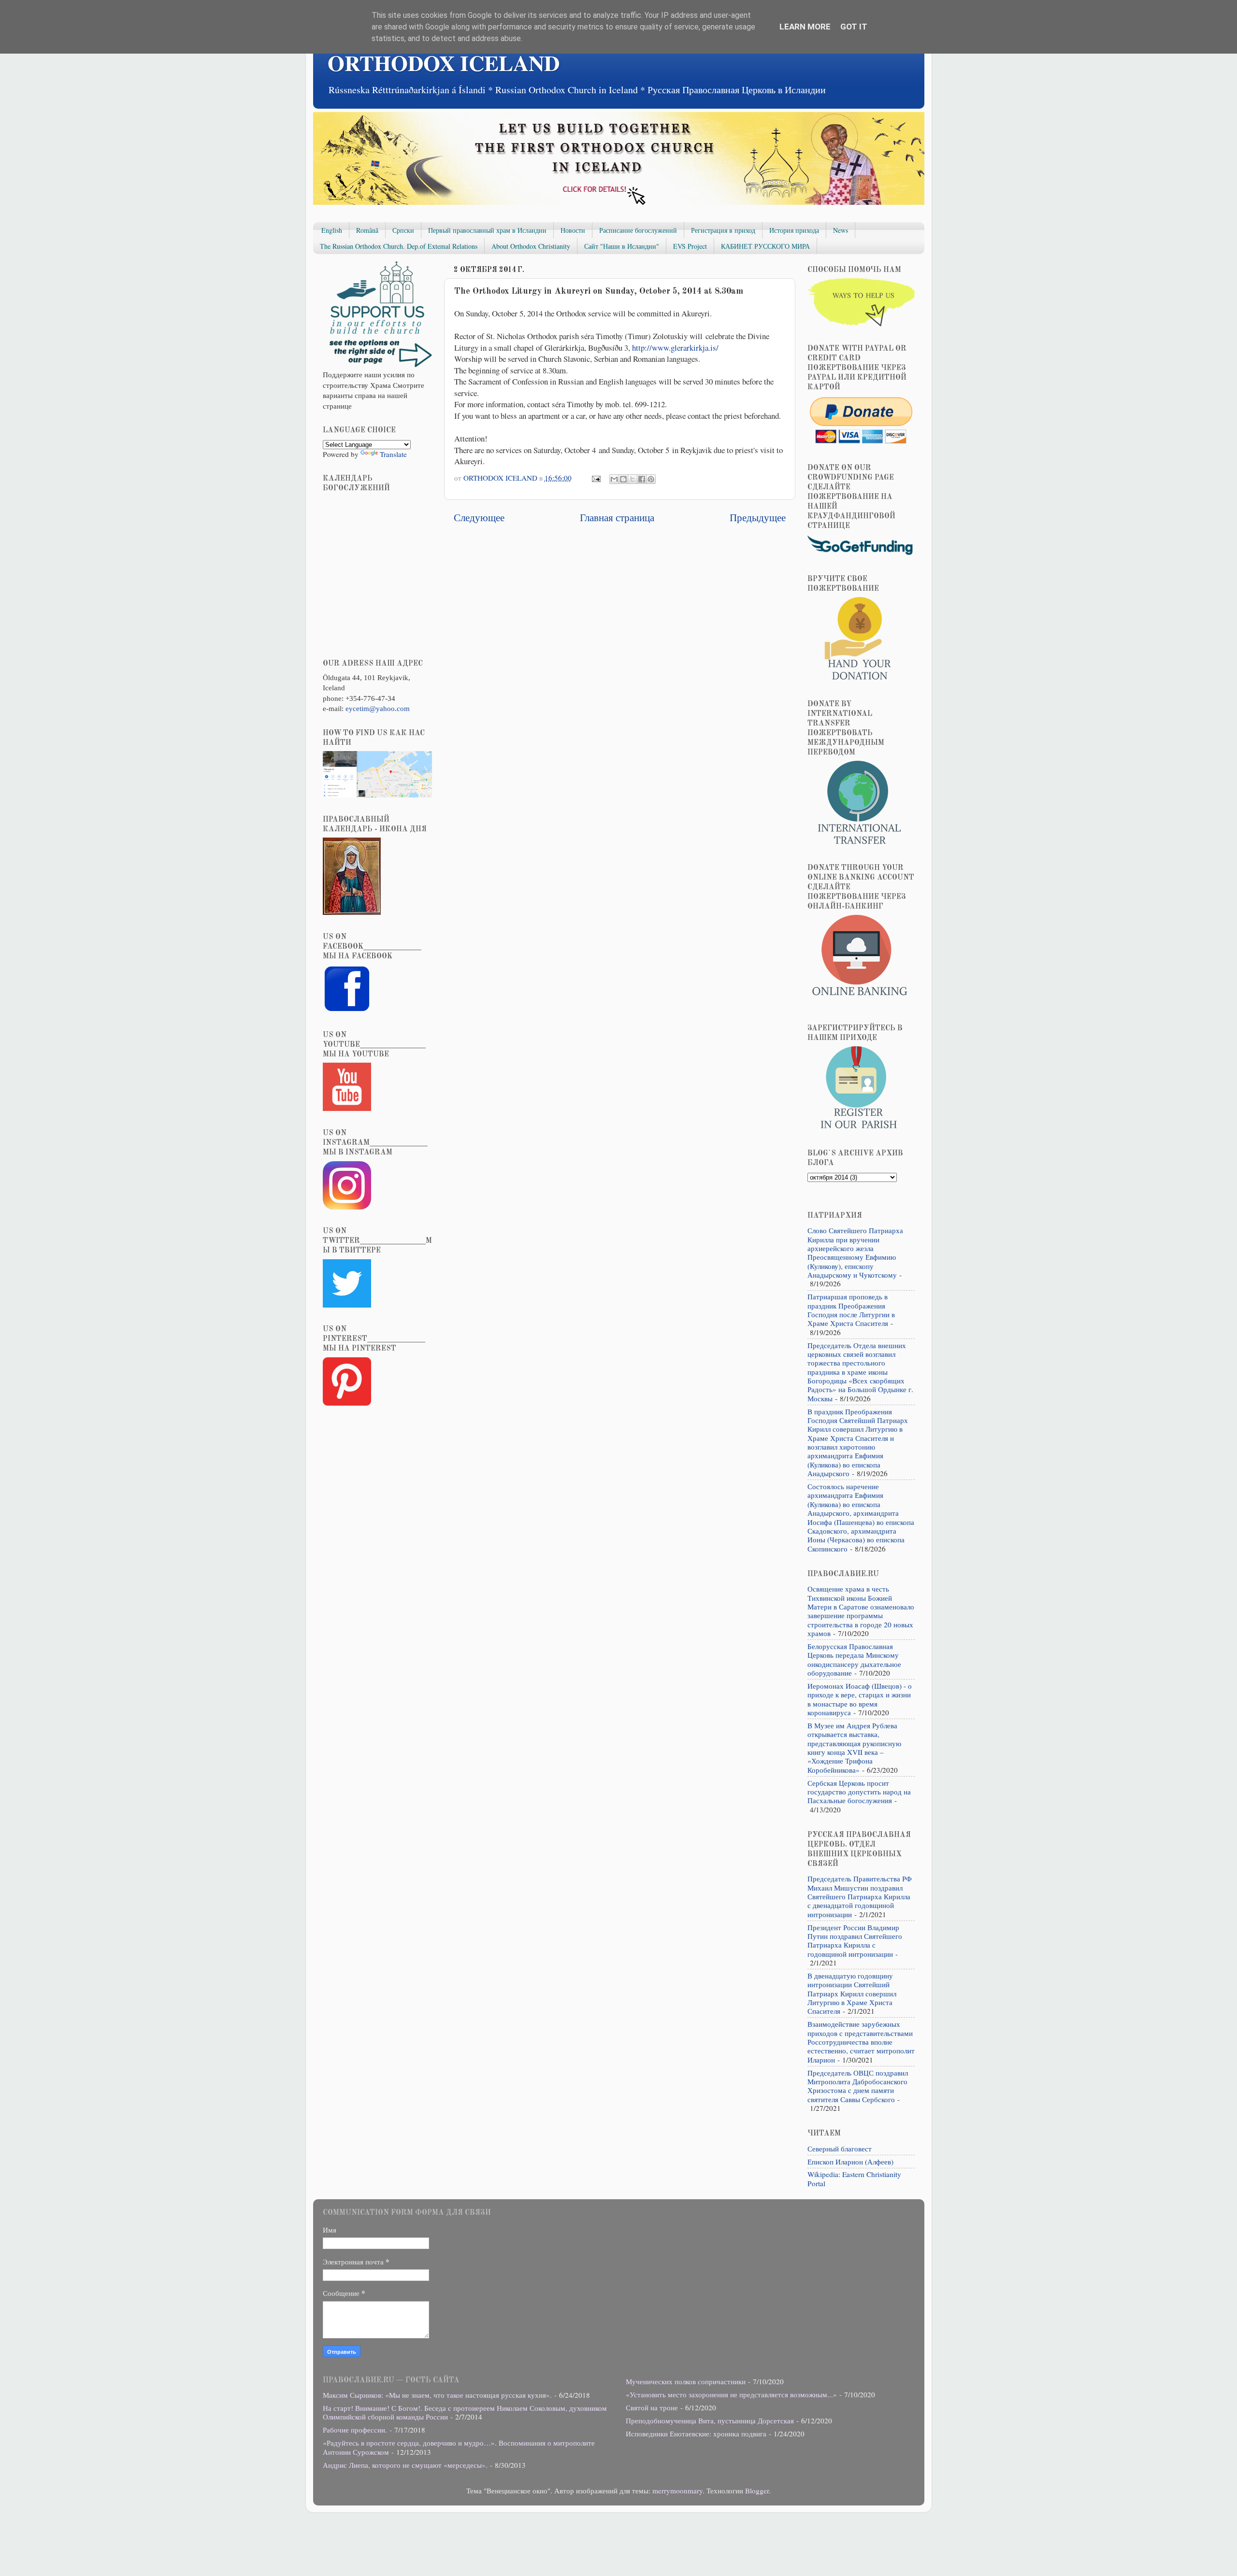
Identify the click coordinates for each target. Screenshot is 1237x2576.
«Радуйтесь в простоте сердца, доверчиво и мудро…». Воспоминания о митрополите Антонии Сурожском (459, 2447)
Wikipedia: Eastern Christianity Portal (854, 2178)
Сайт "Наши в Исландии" (622, 246)
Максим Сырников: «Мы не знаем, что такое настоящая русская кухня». (437, 2395)
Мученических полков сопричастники (686, 2381)
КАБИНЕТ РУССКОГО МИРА (765, 246)
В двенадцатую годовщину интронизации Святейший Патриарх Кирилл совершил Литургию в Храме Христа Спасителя (852, 1993)
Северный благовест (840, 2149)
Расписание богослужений (638, 230)
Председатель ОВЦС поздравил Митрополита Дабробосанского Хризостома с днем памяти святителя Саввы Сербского (858, 2086)
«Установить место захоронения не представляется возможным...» (731, 2394)
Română (367, 230)
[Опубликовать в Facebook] (642, 479)
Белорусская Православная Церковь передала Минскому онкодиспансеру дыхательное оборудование (854, 1659)
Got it (854, 27)
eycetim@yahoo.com (378, 708)
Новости (573, 230)
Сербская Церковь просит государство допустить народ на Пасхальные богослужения (859, 1792)
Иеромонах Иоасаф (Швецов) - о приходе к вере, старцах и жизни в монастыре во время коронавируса (860, 1699)
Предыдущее (758, 517)
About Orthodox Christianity (531, 246)
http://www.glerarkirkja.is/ (675, 348)
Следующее (479, 517)
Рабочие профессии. (355, 2430)
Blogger (757, 2491)
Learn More (805, 27)
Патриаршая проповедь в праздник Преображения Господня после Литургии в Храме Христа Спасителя (851, 1310)
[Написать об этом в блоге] (623, 479)
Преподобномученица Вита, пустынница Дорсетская (710, 2420)
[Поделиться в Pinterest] (651, 479)
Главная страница (617, 517)
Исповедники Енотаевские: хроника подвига (696, 2434)
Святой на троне (652, 2407)
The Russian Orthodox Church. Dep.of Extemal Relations (399, 246)
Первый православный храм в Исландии (487, 230)
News (841, 230)
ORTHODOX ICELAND (444, 63)
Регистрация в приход (723, 230)
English (332, 230)
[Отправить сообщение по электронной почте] (595, 478)
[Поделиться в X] (633, 479)
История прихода (794, 230)
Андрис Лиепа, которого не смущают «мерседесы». (405, 2465)
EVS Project (690, 246)
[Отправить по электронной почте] (614, 479)
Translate (393, 454)
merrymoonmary (677, 2491)
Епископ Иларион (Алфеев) (850, 2162)
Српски (403, 230)
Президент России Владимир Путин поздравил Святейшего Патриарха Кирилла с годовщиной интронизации (855, 1941)
